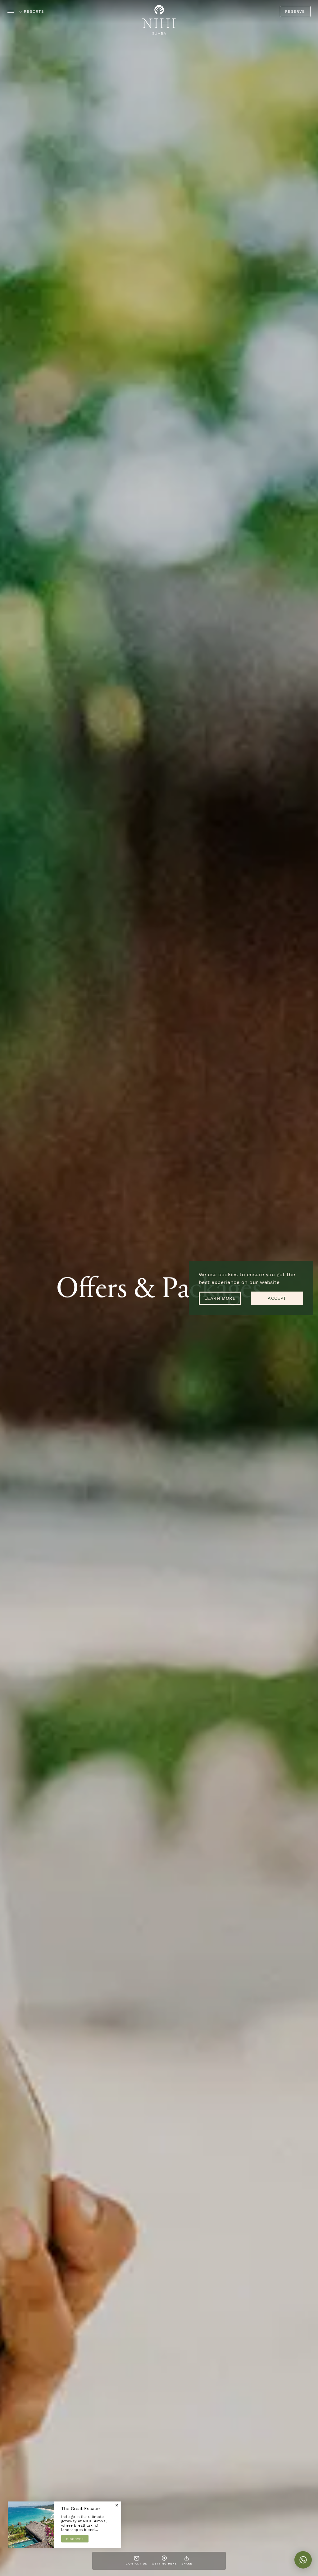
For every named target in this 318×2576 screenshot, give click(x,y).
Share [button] (187, 2563)
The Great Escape (80, 2509)
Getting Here (164, 2563)
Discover (75, 2539)
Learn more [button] (220, 1298)
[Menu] (11, 10)
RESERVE (295, 11)
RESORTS (32, 11)
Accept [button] (277, 1298)
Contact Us (136, 2563)
